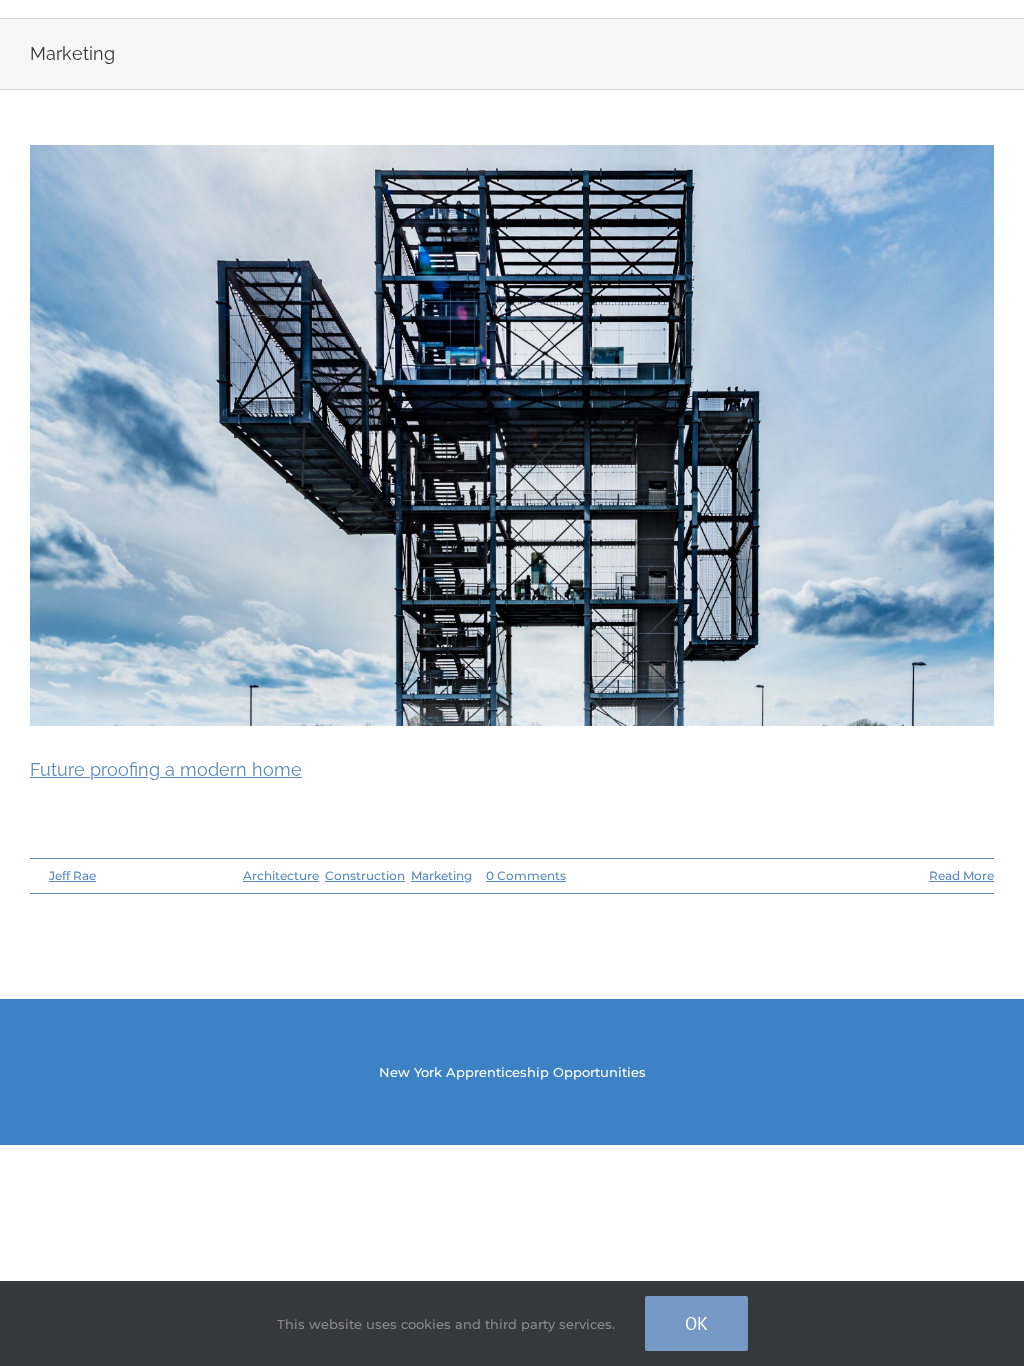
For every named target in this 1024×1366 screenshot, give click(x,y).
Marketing (441, 875)
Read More (961, 875)
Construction (365, 875)
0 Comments (526, 875)
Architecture (281, 875)
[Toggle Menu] (979, 9)
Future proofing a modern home (166, 769)
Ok (696, 1323)
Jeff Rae (72, 875)
